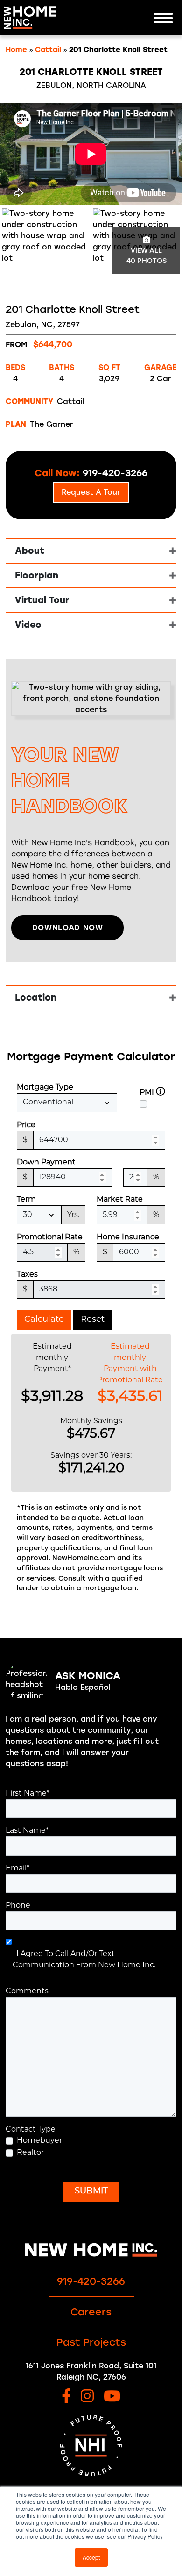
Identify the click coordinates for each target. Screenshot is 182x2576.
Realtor (30, 2153)
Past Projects (91, 2342)
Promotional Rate (50, 1238)
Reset (93, 1320)
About (30, 551)
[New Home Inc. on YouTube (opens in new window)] (112, 2397)
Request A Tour (91, 492)
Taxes (27, 1275)
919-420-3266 (91, 2281)
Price (26, 1125)
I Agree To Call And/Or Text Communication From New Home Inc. (84, 1960)
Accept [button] (91, 2557)
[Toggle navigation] (163, 18)
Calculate (44, 1320)
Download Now (68, 928)
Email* (17, 1869)
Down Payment (46, 1163)
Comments (27, 1991)
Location (36, 998)
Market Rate (120, 1200)
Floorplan (37, 575)
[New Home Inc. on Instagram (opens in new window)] (87, 2397)
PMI (147, 1093)
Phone (18, 1906)
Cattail (48, 50)
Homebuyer (39, 2141)
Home (16, 50)
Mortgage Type (45, 1088)
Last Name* (27, 1831)
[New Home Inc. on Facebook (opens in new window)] (66, 2397)
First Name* (28, 1794)
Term (26, 1200)
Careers (91, 2312)
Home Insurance (128, 1238)
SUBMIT (91, 2192)
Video (28, 625)
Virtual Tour (42, 600)
